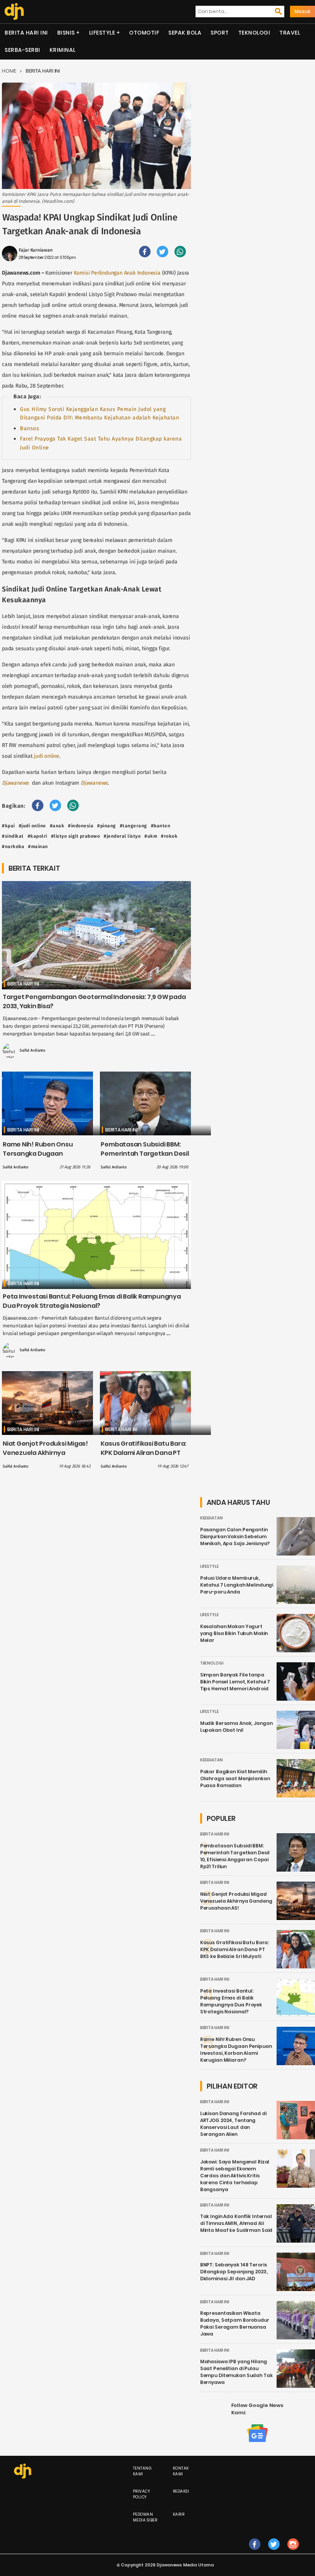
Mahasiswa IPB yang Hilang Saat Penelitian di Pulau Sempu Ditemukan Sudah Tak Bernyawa (236, 2372)
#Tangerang (133, 826)
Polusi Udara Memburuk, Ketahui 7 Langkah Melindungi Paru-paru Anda (237, 1585)
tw (274, 2552)
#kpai (8, 826)
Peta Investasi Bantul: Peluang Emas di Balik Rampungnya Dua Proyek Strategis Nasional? (92, 1301)
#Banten (161, 826)
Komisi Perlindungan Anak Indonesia (117, 273)
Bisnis (66, 33)
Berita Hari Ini (26, 33)
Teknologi (254, 33)
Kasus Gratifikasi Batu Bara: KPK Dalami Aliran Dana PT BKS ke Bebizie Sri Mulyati (143, 1453)
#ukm (151, 836)
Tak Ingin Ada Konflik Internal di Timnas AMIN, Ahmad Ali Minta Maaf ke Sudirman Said (236, 2223)
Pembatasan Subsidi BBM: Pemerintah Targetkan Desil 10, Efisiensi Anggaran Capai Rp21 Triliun (145, 1158)
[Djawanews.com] (14, 12)
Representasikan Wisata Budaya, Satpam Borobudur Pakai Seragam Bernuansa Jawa (235, 2323)
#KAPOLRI (37, 836)
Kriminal (63, 50)
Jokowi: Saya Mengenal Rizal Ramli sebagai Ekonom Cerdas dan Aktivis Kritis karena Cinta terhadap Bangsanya (235, 2176)
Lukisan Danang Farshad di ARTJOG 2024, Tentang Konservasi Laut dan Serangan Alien (233, 2124)
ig (293, 2552)
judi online (46, 756)
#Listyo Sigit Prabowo (76, 836)
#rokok (169, 836)
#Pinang (107, 826)
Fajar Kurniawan (36, 250)
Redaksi (181, 2491)
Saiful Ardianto (32, 1050)
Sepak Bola (185, 33)
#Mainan (38, 847)
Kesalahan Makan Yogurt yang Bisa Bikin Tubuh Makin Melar (234, 1633)
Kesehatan (211, 1518)
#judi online (32, 826)
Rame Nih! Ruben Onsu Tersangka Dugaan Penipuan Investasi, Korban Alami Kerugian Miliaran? (45, 1158)
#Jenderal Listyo (122, 836)
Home (9, 71)
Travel (290, 33)
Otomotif (144, 33)
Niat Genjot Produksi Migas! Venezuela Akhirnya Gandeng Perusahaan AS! (45, 1453)
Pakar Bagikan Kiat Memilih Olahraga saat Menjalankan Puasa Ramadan (235, 1778)
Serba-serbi (22, 50)
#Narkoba (13, 847)
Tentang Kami (143, 2471)
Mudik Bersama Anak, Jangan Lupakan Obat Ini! (236, 1727)
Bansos (30, 428)
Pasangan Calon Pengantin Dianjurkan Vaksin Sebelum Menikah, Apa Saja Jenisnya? (235, 1536)
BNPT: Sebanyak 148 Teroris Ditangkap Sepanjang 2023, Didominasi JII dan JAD (234, 2272)
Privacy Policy (142, 2494)
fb (255, 2552)
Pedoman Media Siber (145, 2517)
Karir (179, 2514)
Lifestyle (102, 33)
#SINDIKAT (13, 836)
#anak (57, 826)
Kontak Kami (181, 2471)
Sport (220, 33)
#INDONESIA (81, 826)
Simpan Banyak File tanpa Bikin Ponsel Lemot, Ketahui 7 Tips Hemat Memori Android (235, 1682)
